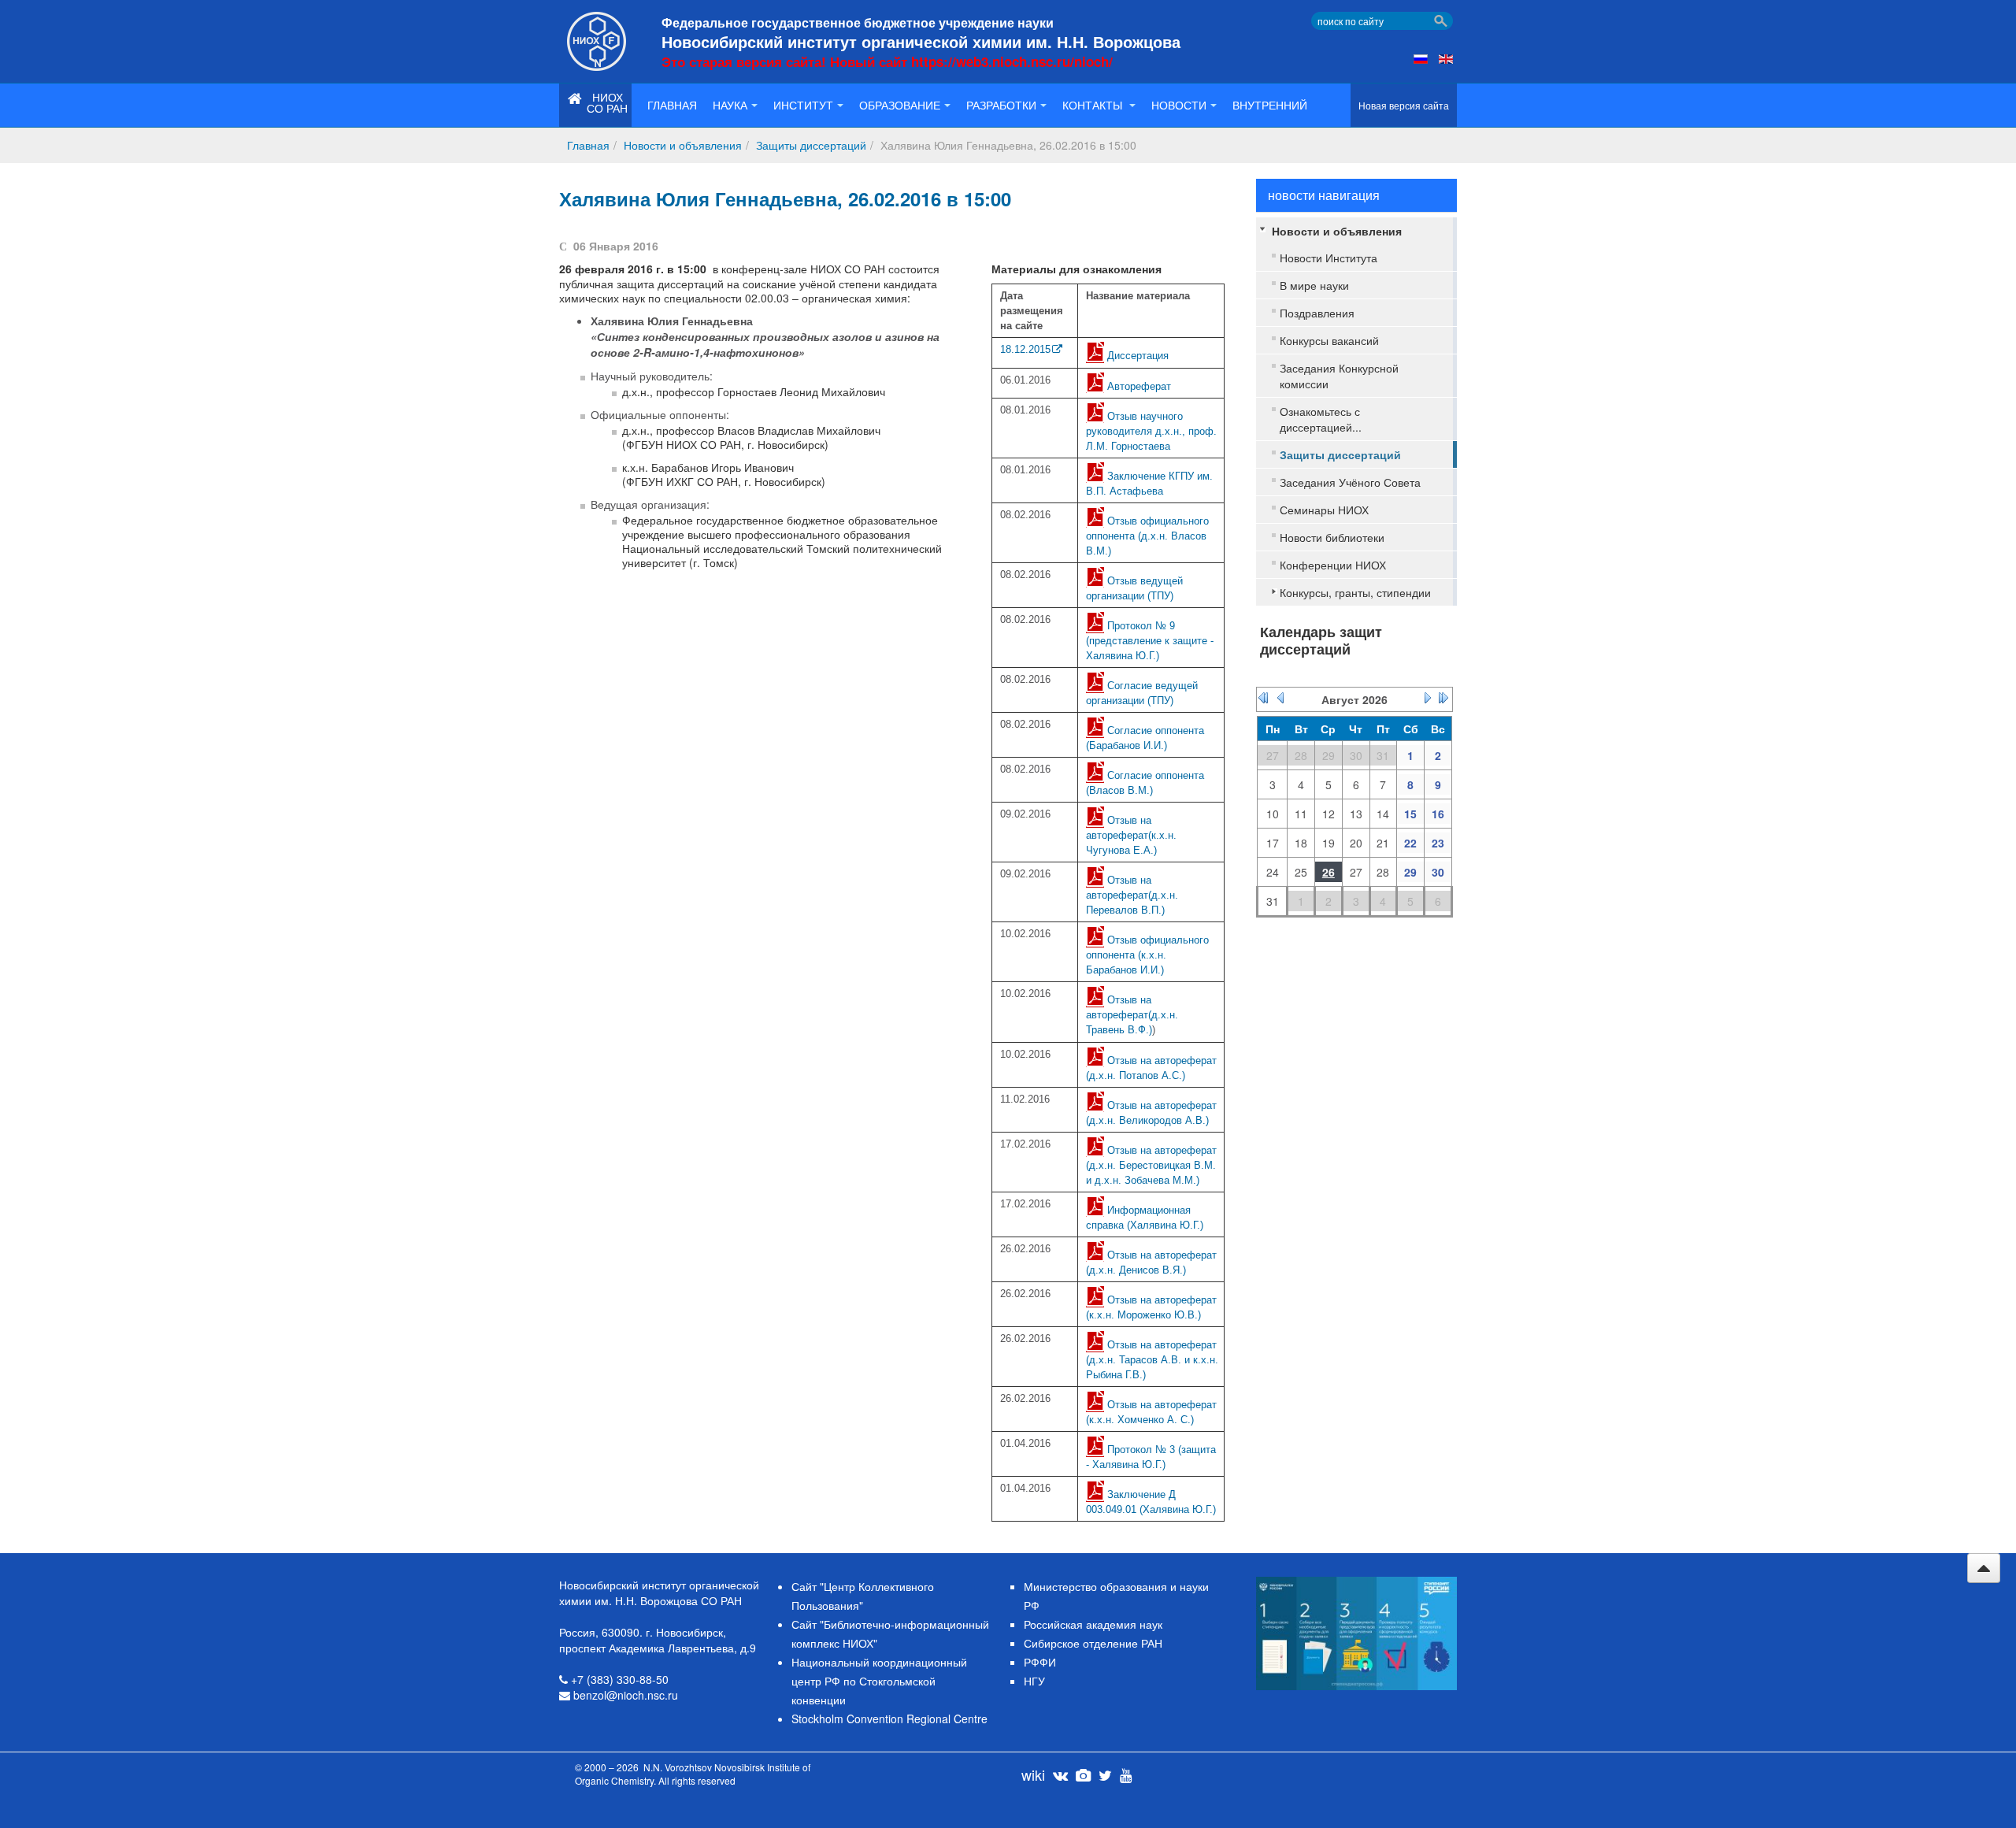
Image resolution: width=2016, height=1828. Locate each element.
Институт (803, 105)
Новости (1179, 105)
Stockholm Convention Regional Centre (889, 1719)
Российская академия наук (1093, 1624)
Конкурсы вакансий (1329, 340)
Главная (672, 105)
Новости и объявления (683, 145)
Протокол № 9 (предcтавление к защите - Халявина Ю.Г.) (1150, 641)
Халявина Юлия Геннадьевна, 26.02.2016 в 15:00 (785, 198)
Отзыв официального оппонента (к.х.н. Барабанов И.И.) (1147, 955)
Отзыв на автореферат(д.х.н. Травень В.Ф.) (1132, 1015)
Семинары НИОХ (1324, 510)
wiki (1033, 1774)
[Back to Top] (1984, 1568)
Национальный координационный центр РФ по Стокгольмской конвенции (879, 1681)
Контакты (1094, 105)
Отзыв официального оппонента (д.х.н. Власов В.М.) (1147, 536)
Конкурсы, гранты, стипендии (1355, 592)
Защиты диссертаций (811, 145)
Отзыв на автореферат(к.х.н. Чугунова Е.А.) (1131, 835)
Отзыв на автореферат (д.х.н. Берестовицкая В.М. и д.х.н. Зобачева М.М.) (1151, 1165)
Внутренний (1270, 105)
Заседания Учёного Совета (1350, 482)
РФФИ (1040, 1662)
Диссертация (1138, 356)
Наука (730, 105)
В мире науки (1314, 285)
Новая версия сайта (1404, 105)
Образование (900, 105)
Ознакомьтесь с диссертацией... (1321, 419)
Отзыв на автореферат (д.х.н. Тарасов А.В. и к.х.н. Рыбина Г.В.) (1152, 1360)
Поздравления (1317, 313)
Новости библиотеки (1332, 537)
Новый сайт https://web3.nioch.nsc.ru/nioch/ (971, 61)
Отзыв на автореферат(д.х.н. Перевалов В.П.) (1132, 895)
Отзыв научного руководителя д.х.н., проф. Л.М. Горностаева (1151, 431)
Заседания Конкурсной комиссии (1339, 376)
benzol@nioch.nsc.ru (626, 1695)
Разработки (1001, 105)
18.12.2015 (1025, 349)
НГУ (1034, 1681)
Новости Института (1329, 258)
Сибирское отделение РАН (1093, 1643)
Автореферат (1139, 386)
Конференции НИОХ (1333, 565)
